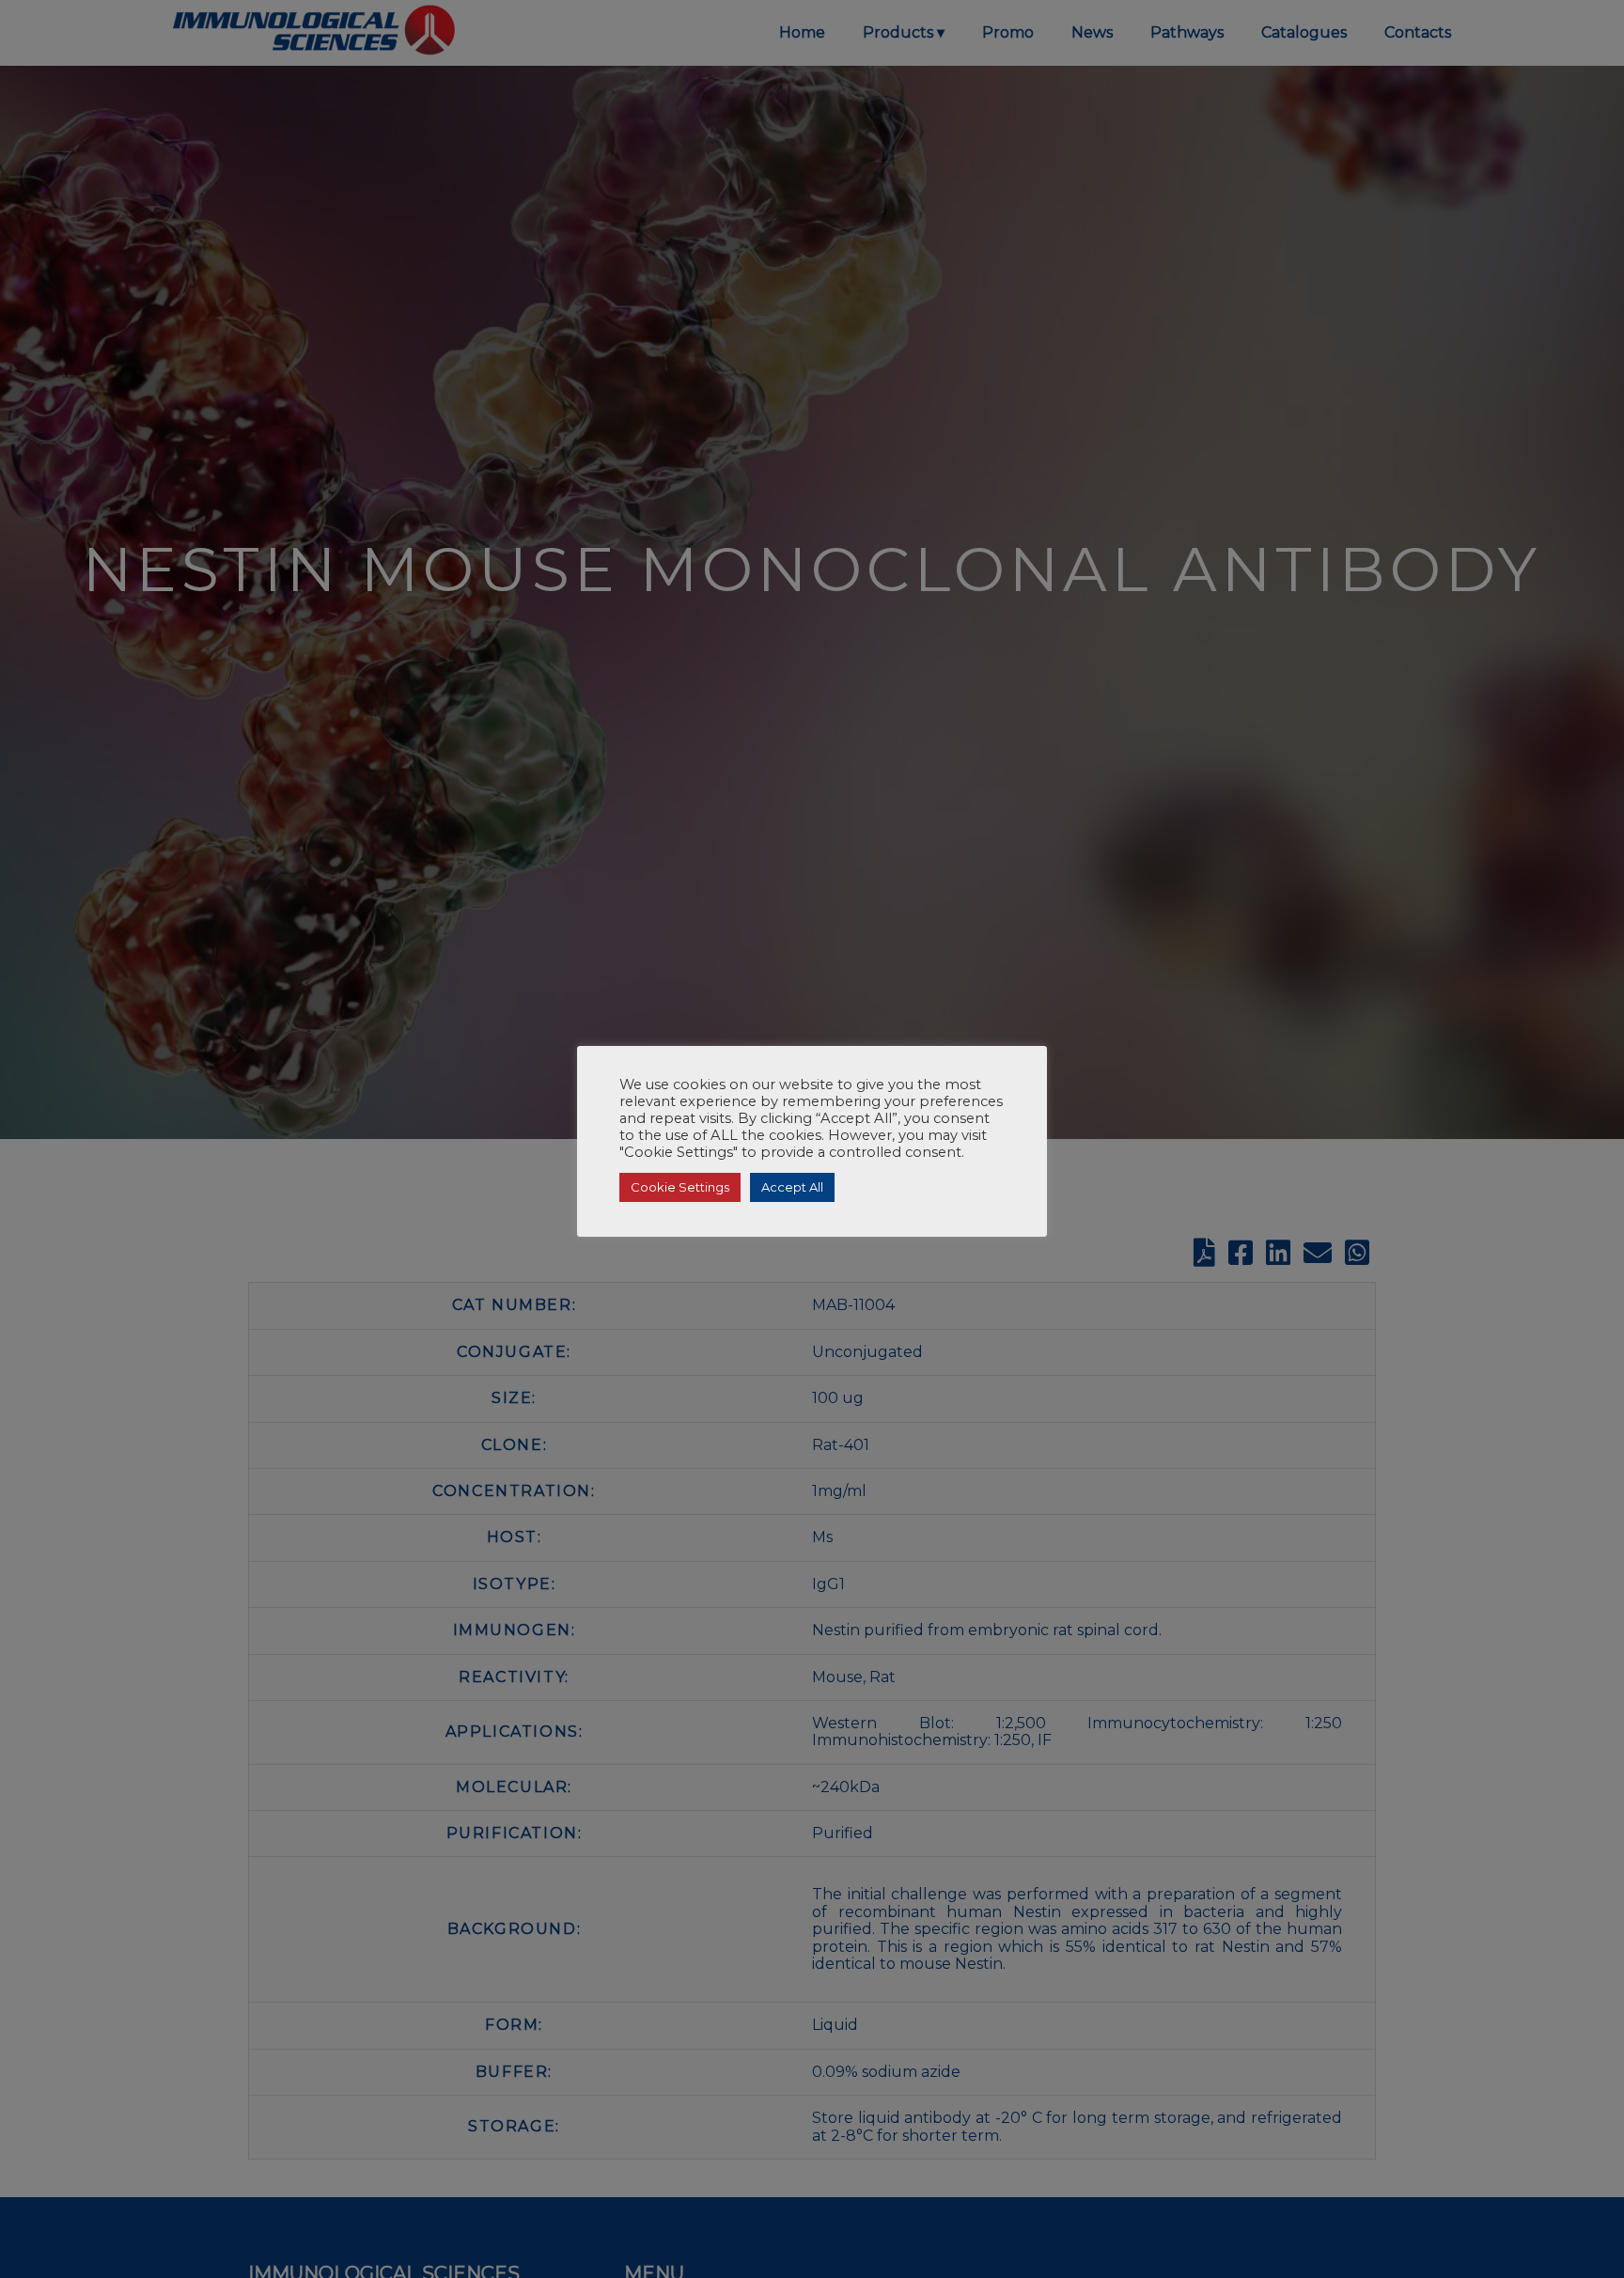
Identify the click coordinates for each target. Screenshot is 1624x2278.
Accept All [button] (792, 1187)
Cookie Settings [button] (680, 1187)
